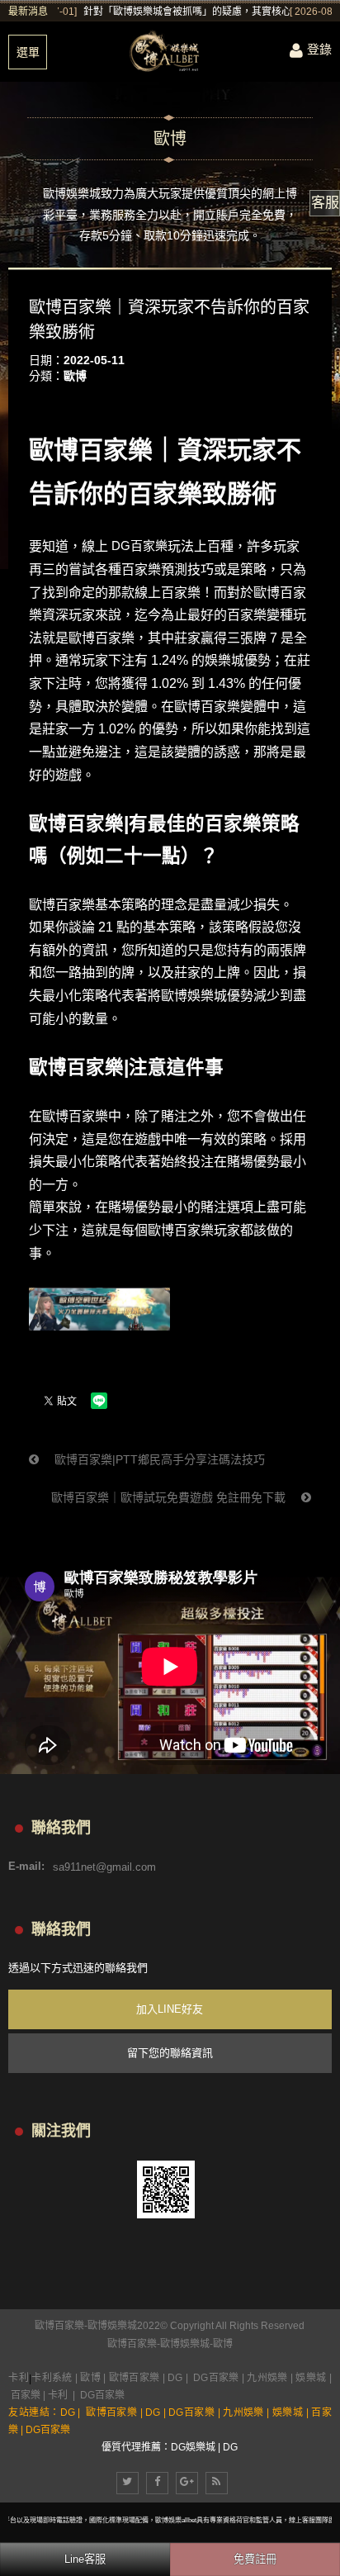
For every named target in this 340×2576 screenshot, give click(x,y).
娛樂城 (311, 2378)
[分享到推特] (127, 2483)
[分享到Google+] (187, 2483)
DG (175, 2378)
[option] (194, 12)
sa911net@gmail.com (104, 1866)
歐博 (75, 376)
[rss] (217, 2483)
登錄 (319, 49)
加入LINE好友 (170, 2009)
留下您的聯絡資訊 (170, 2053)
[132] (170, 52)
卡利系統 (52, 2378)
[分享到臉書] (157, 2483)
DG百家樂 (139, 546)
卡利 (19, 2378)
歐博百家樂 (132, 2344)
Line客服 (85, 2559)
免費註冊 (255, 2559)
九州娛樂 (267, 2378)
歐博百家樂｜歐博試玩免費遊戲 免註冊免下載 (170, 1497)
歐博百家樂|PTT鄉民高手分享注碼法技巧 (158, 1459)
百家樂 (26, 2395)
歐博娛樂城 (185, 2344)
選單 (28, 52)
